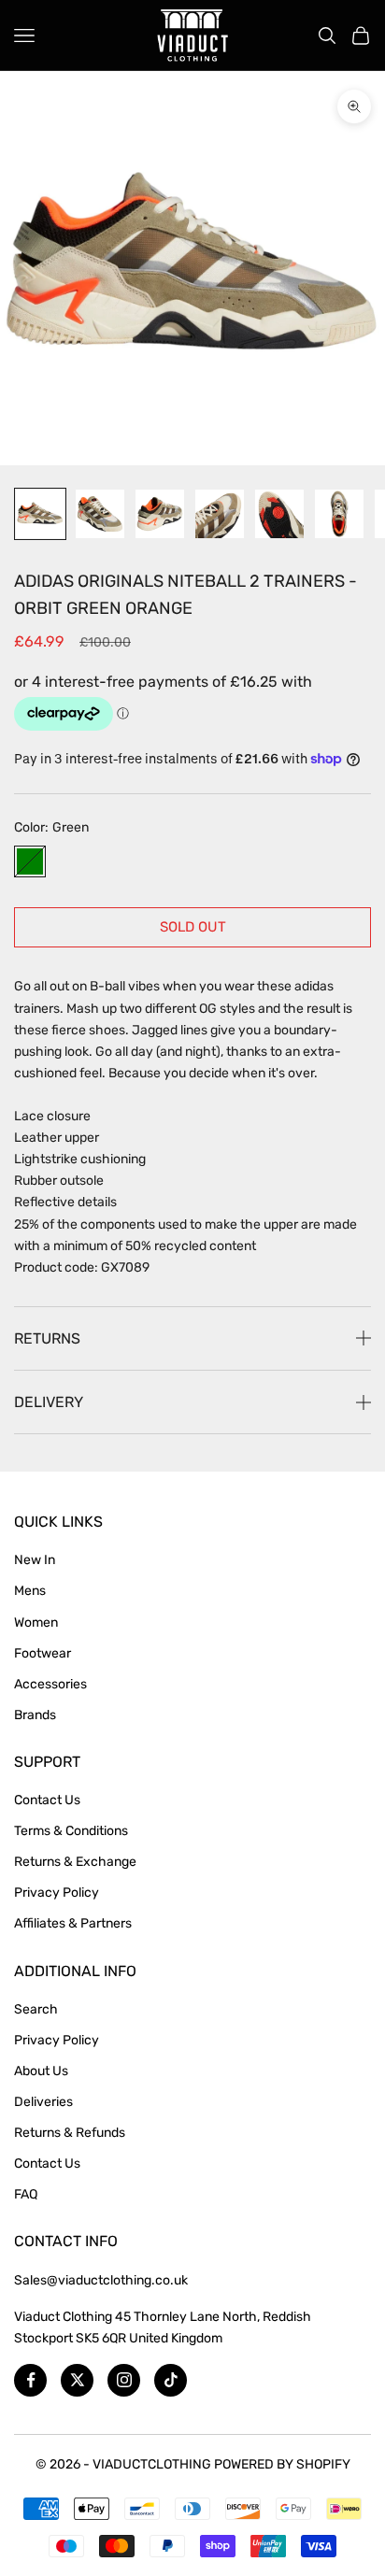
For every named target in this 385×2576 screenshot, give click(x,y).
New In (35, 1560)
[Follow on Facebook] (30, 2380)
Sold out (193, 927)
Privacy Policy (57, 1893)
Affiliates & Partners (73, 1923)
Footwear (43, 1653)
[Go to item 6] (339, 514)
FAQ (26, 2194)
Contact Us (47, 1800)
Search (36, 2009)
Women (36, 1622)
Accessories (50, 1684)
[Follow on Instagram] (124, 2380)
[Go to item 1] (40, 514)
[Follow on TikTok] (171, 2380)
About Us (41, 2071)
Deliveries (43, 2102)
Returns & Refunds (70, 2133)
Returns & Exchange (75, 1862)
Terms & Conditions (71, 1831)
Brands (35, 1715)
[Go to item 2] (100, 514)
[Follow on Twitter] (77, 2380)
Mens (30, 1591)
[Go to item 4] (220, 514)
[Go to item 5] (279, 514)
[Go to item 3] (160, 514)
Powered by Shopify (282, 2464)
